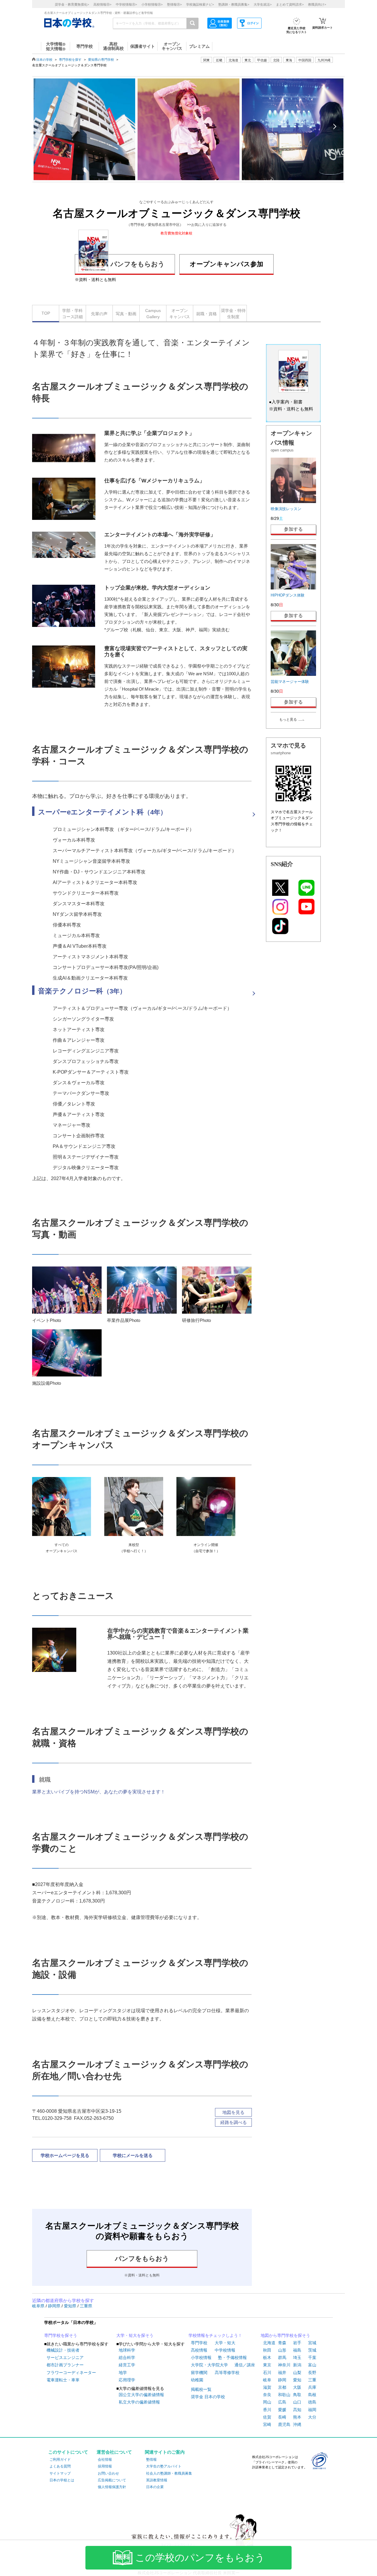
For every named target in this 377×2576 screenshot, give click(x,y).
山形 (282, 2350)
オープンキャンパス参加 (226, 264)
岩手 (297, 2343)
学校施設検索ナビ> (200, 4)
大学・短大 (225, 2343)
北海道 (233, 60)
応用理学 (127, 2380)
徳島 (312, 2402)
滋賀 (267, 2387)
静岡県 (55, 2306)
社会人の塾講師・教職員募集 (169, 2473)
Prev (43, 126)
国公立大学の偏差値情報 (141, 2395)
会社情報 (105, 2460)
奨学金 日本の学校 (208, 2397)
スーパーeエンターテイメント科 (102, 812)
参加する (293, 529)
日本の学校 (44, 60)
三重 (312, 2380)
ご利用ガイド (60, 2460)
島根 (312, 2395)
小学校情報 (201, 2357)
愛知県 (71, 2306)
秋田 (267, 2350)
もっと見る (288, 719)
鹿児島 (284, 2424)
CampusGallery (153, 314)
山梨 (297, 2373)
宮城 (312, 2343)
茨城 (312, 2350)
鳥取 (297, 2395)
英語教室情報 (157, 2480)
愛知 (297, 2380)
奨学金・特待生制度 (233, 314)
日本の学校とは (62, 2480)
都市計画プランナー (65, 2365)
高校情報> (102, 4)
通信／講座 (245, 2365)
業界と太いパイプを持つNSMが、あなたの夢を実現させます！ (99, 1792)
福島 (297, 2350)
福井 (282, 2373)
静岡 (282, 2380)
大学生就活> (263, 4)
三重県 (86, 2306)
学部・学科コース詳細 (72, 314)
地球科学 (127, 2350)
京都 (282, 2387)
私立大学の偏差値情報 (139, 2402)
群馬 (282, 2357)
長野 (312, 2373)
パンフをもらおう (138, 264)
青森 (282, 2343)
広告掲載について (112, 2480)
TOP (46, 313)
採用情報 (105, 2466)
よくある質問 (60, 2466)
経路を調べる (234, 2122)
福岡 (312, 2410)
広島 (282, 2402)
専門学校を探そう (61, 2335)
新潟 (297, 2365)
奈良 (267, 2395)
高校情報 (199, 2350)
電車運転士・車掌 (63, 2380)
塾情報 (151, 2460)
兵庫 (312, 2387)
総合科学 (127, 2357)
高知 (297, 2410)
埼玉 (297, 2357)
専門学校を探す (70, 60)
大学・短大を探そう (135, 2335)
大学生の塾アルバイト (164, 2466)
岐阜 (267, 2380)
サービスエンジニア (65, 2357)
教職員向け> (317, 4)
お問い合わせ (108, 2473)
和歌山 (284, 2395)
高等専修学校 (227, 2373)
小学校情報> (152, 4)
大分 (312, 2417)
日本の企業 (155, 2487)
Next (334, 126)
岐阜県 (39, 2306)
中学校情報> (126, 4)
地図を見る (233, 2112)
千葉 (312, 2357)
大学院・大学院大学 (209, 2365)
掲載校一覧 (201, 2389)
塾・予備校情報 (232, 2357)
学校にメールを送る (133, 2155)
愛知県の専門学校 (101, 60)
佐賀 (267, 2417)
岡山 (267, 2402)
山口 (297, 2402)
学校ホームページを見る (65, 2155)
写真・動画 (126, 314)
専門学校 (199, 2343)
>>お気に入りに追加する (207, 225)
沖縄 (297, 2424)
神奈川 (284, 2365)
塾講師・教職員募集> (234, 4)
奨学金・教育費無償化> (72, 4)
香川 (267, 2410)
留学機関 (199, 2373)
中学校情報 (225, 2350)
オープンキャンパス (180, 314)
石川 (267, 2373)
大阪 (297, 2387)
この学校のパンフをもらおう (200, 2558)
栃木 (267, 2357)
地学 (123, 2373)
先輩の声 (99, 314)
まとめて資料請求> (290, 4)
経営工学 (127, 2365)
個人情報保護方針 (112, 2487)
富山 (312, 2365)
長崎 (282, 2417)
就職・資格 (206, 314)
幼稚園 (197, 2380)
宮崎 (267, 2424)
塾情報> (174, 4)
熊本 (297, 2417)
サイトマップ (60, 2473)
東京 (267, 2365)
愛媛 (282, 2410)
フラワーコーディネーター (71, 2373)
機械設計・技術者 (63, 2350)
